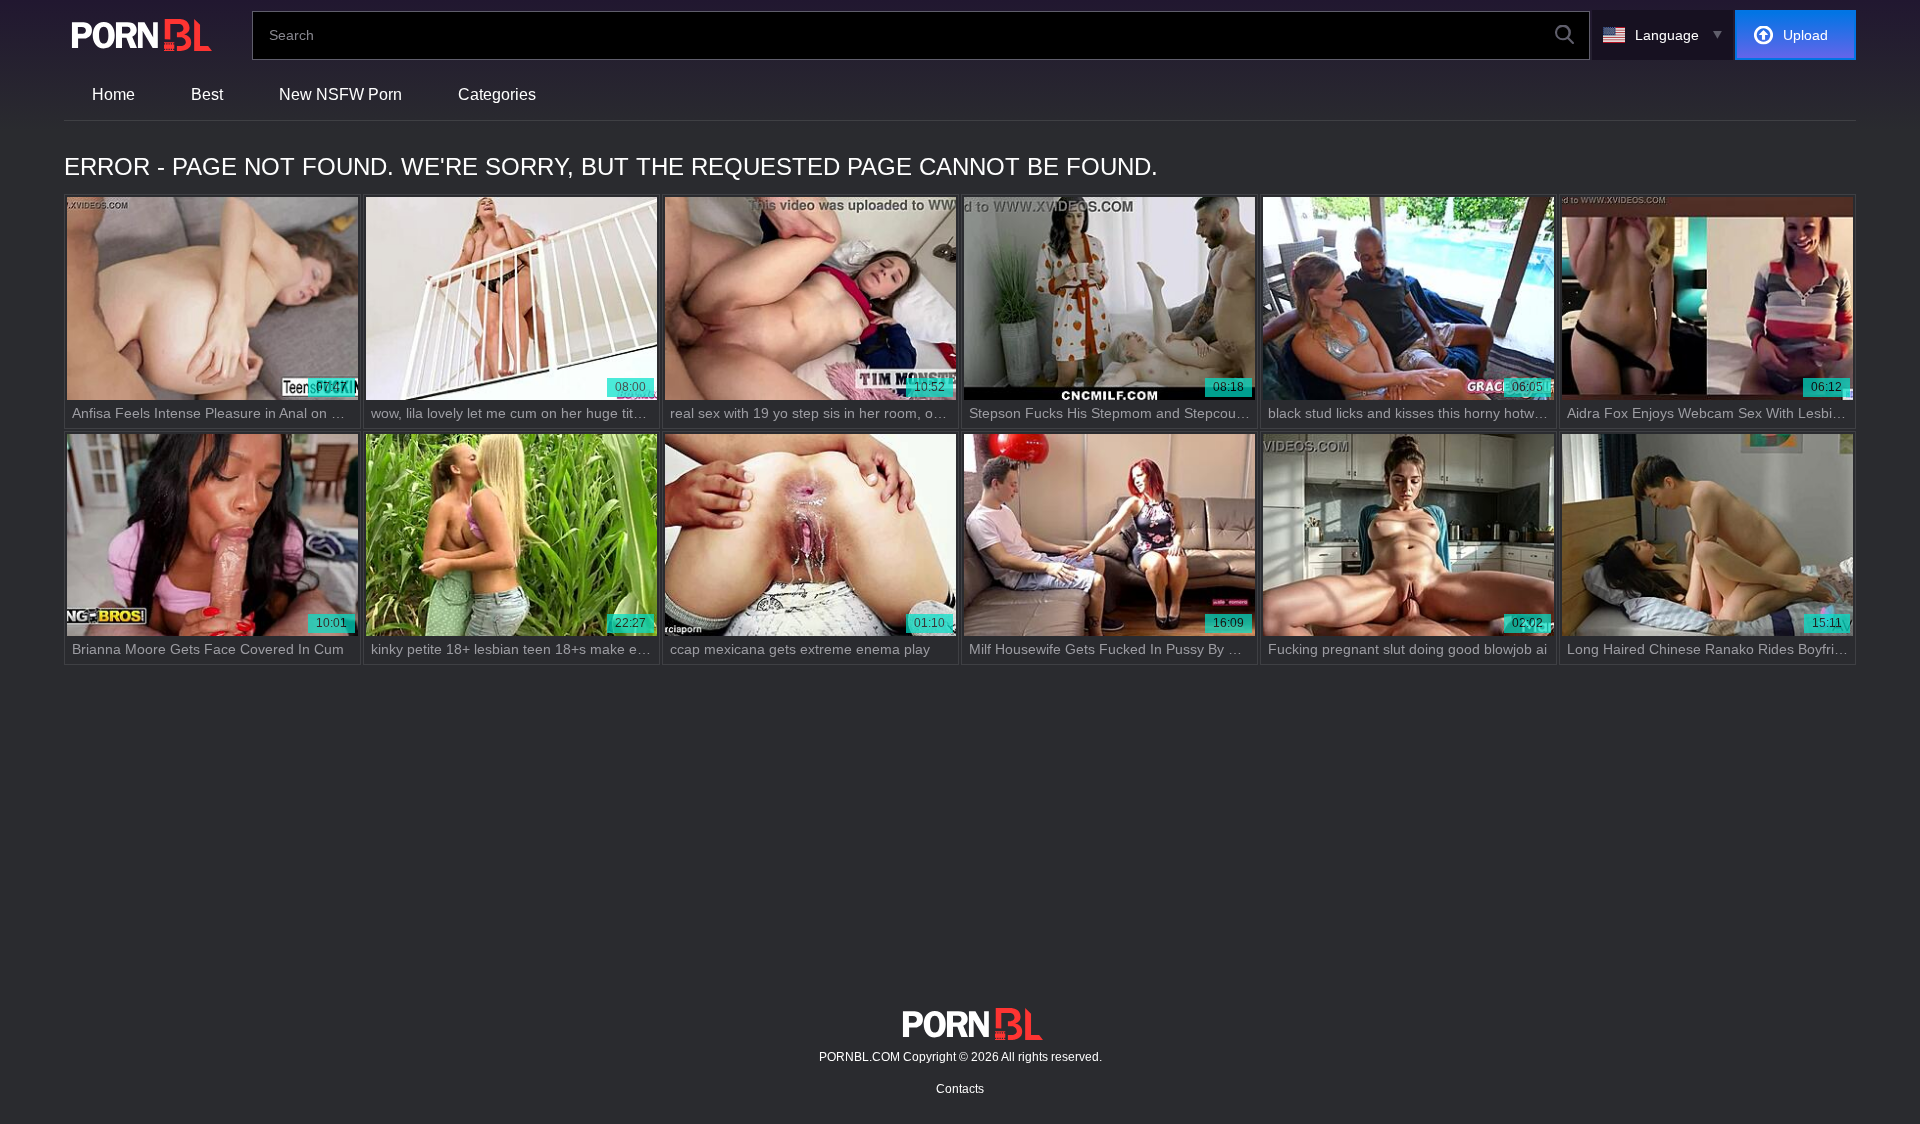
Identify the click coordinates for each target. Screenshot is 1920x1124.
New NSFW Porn (340, 94)
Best (207, 94)
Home (113, 94)
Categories (497, 94)
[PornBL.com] (138, 35)
